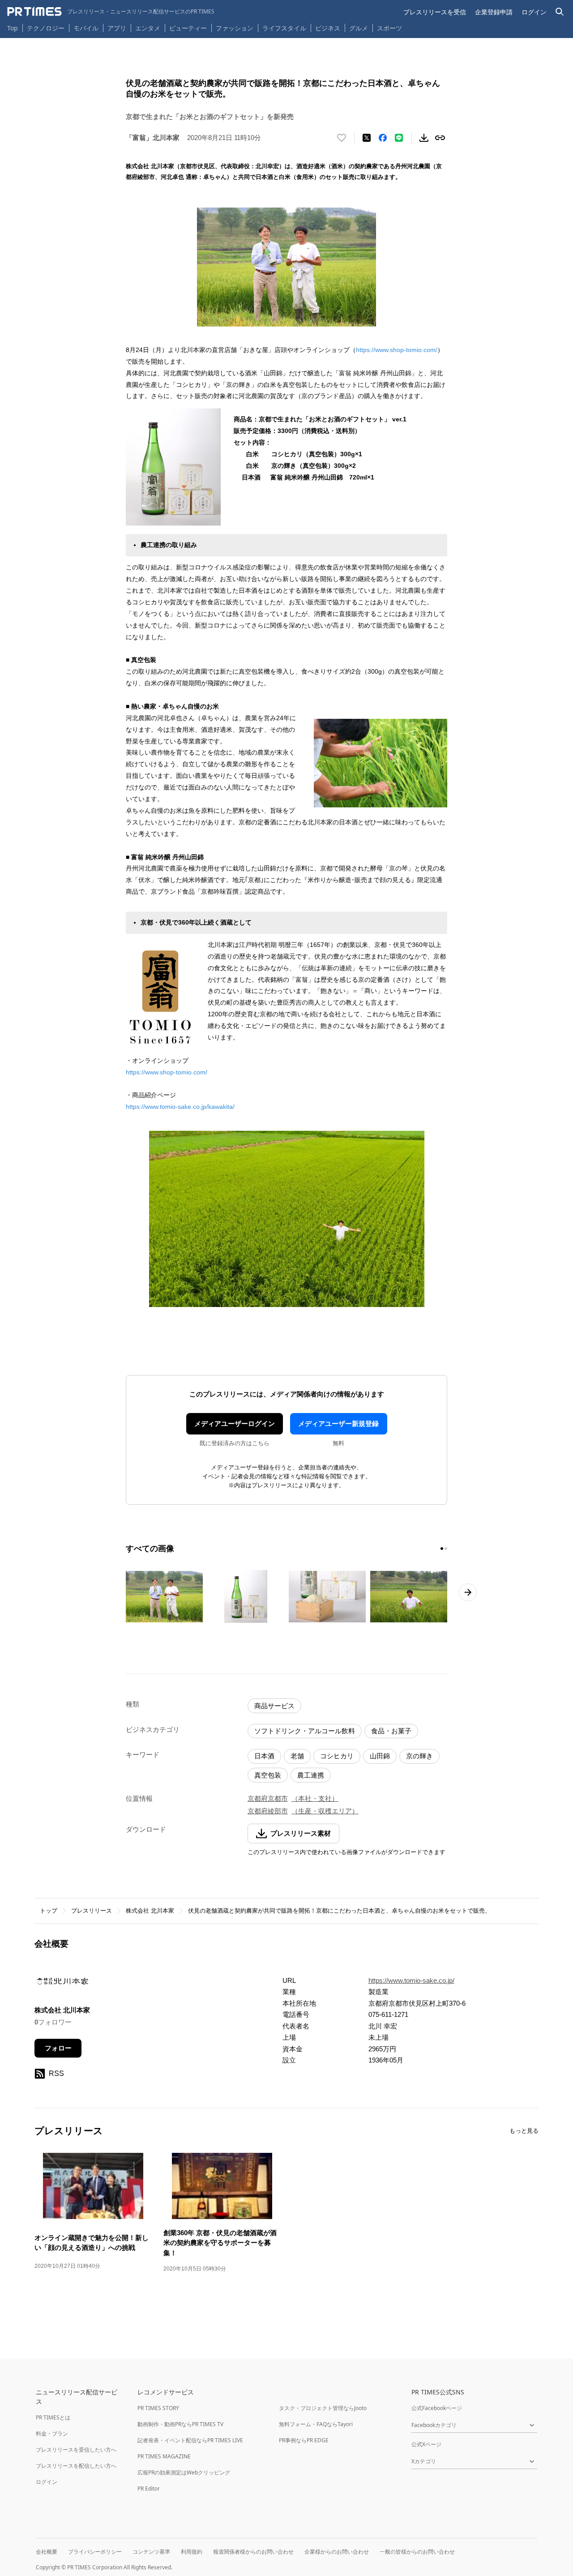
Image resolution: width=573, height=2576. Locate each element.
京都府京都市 (268, 1798)
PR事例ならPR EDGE (304, 2440)
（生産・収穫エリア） (325, 1811)
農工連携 (311, 1775)
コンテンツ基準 (151, 2552)
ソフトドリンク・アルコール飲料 (305, 1731)
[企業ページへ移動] (62, 1984)
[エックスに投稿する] (367, 138)
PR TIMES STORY (158, 2408)
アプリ (117, 28)
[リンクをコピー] (440, 138)
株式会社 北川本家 (150, 1911)
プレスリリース (92, 1911)
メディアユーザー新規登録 (338, 1424)
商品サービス (274, 1706)
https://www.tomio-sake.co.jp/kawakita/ (180, 1107)
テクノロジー (46, 28)
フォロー (58, 2048)
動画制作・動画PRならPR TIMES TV (180, 2424)
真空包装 (268, 1775)
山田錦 (380, 1756)
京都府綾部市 (268, 1811)
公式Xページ (426, 2444)
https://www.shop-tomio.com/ (397, 350)
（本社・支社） (315, 1798)
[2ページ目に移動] (446, 1549)
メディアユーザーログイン (235, 1424)
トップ (49, 1911)
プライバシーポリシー (95, 2552)
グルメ (359, 28)
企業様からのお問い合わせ (337, 2552)
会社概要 (47, 2552)
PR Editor (149, 2489)
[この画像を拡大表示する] (164, 1596)
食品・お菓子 (391, 1731)
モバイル (86, 28)
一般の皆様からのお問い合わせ (417, 2552)
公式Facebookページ (437, 2408)
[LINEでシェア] (399, 138)
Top (13, 28)
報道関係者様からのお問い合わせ (253, 2552)
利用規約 (192, 2552)
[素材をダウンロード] (424, 138)
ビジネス (328, 28)
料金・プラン (52, 2434)
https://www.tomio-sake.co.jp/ (411, 1980)
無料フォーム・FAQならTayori (316, 2424)
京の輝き (419, 1756)
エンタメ (148, 28)
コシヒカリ (337, 1756)
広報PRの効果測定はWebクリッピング (184, 2472)
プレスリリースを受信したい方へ (76, 2450)
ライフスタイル (284, 28)
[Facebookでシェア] (383, 138)
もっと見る (524, 2131)
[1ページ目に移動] (442, 1549)
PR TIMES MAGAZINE (164, 2456)
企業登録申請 (494, 12)
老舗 (297, 1756)
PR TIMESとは (53, 2417)
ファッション (235, 28)
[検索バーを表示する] (560, 12)
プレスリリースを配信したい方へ (76, 2466)
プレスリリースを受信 (435, 12)
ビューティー (188, 28)
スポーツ (389, 28)
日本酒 (264, 1756)
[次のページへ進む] (468, 1592)
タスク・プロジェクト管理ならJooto (323, 2408)
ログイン (534, 12)
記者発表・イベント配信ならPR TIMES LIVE (190, 2440)
